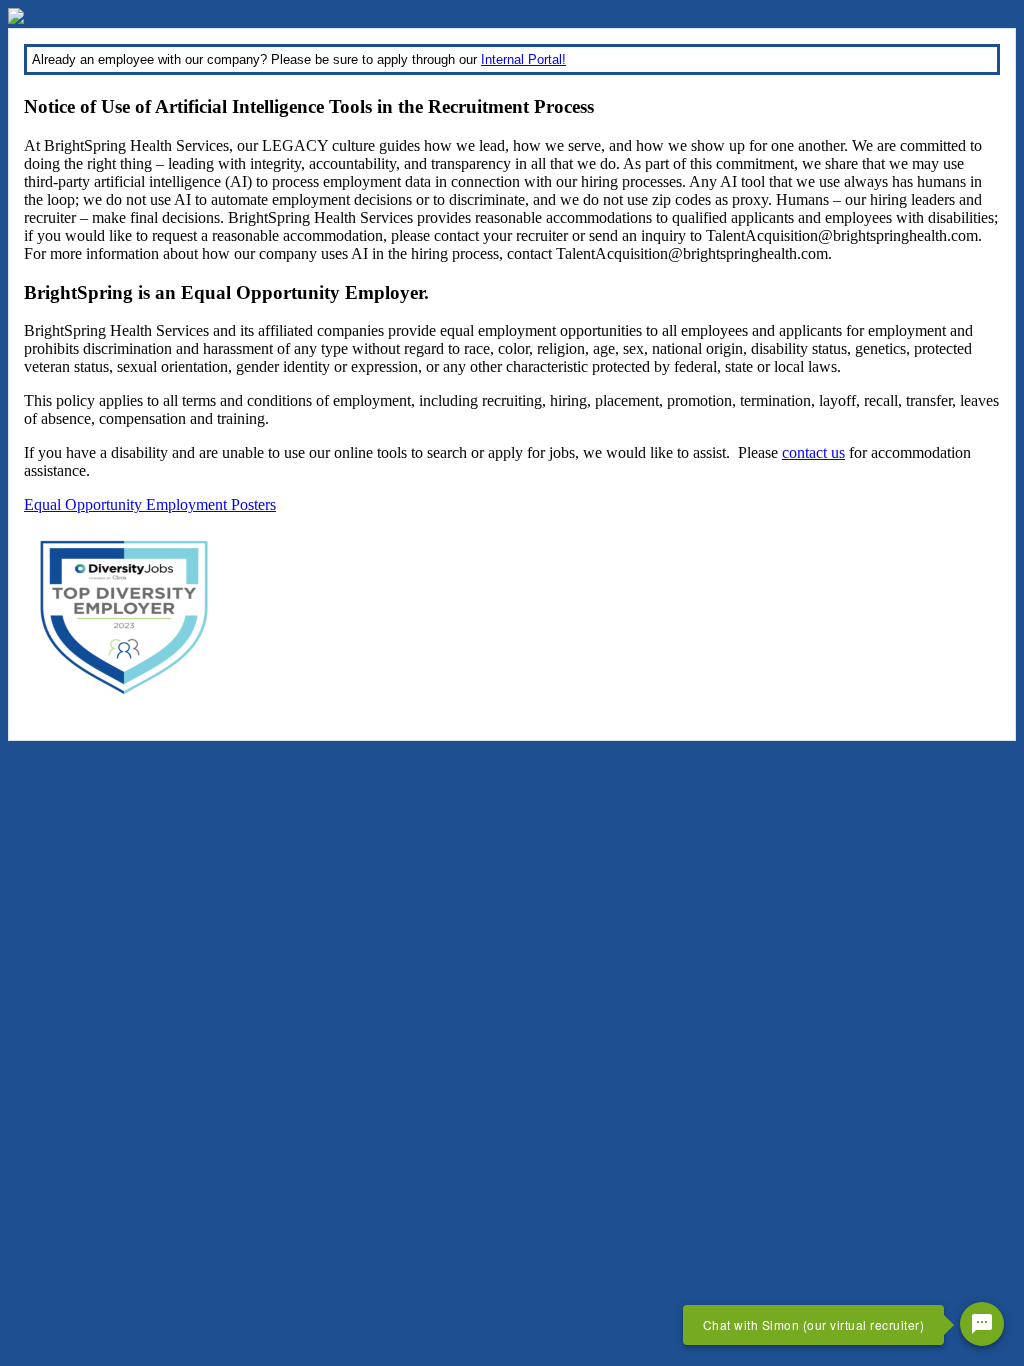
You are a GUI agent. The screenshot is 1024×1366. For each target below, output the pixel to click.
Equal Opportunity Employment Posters (150, 504)
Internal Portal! (523, 59)
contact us (813, 452)
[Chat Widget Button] (982, 1324)
